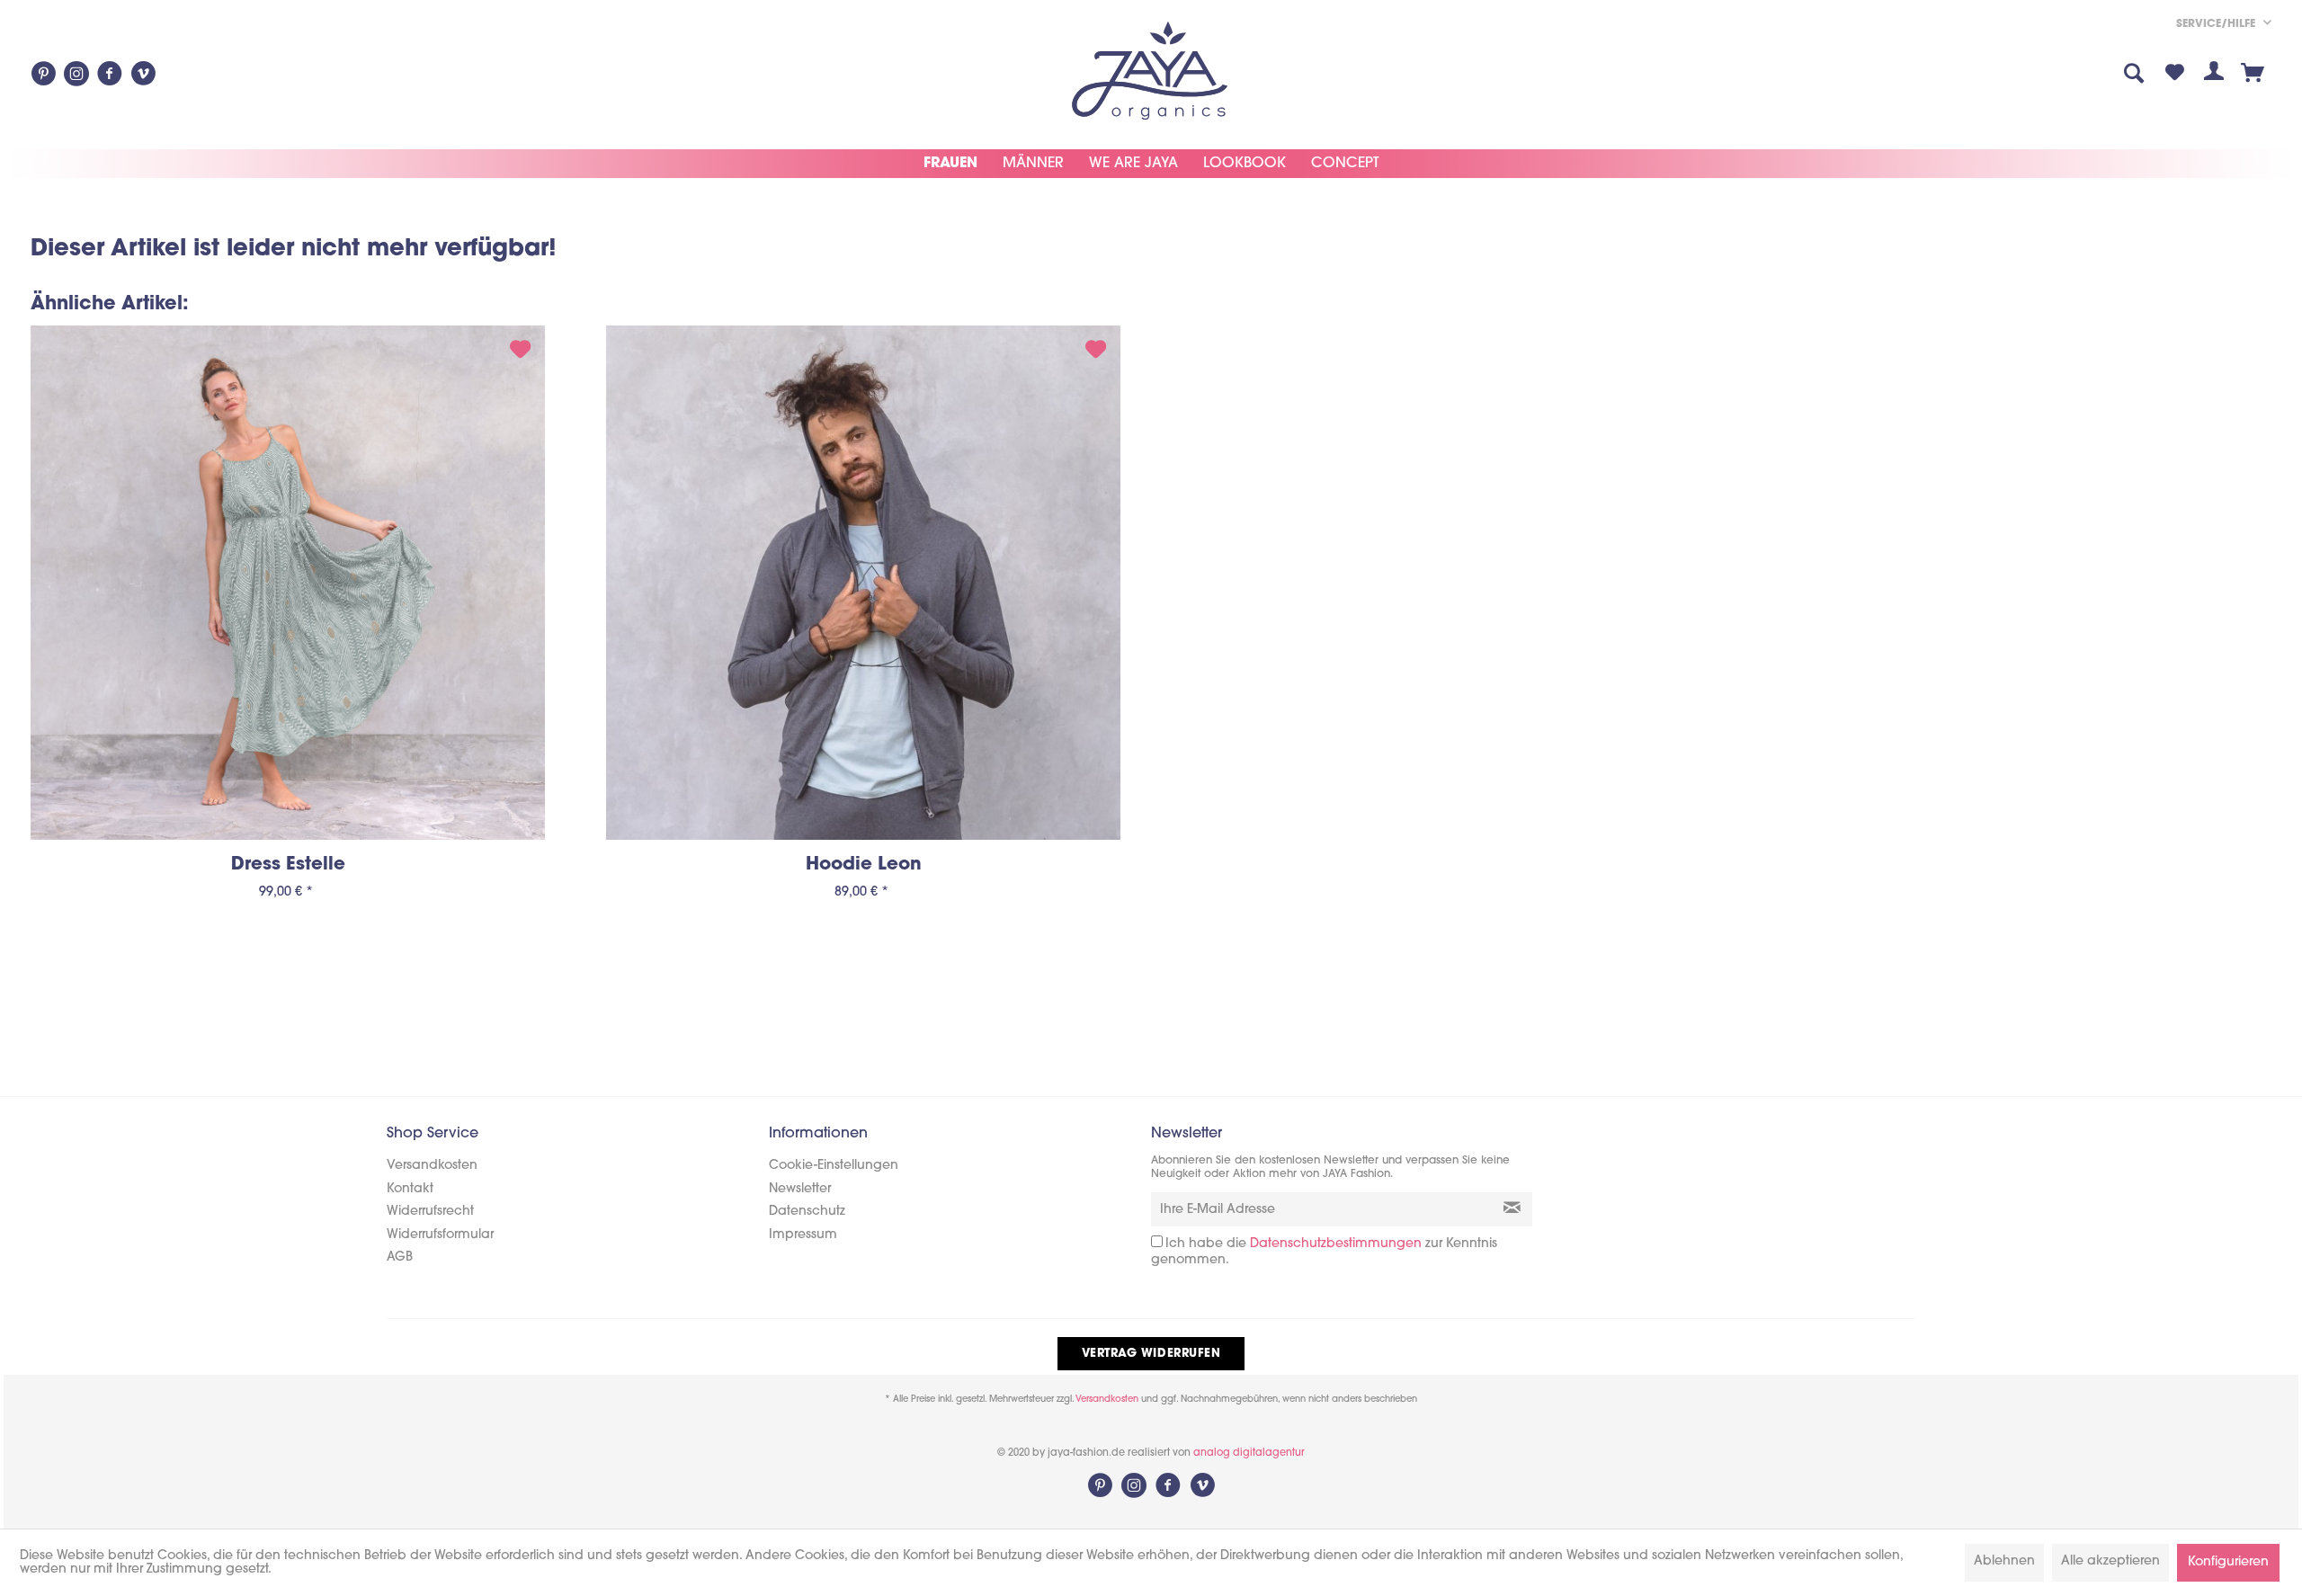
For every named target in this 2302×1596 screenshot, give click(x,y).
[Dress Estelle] (288, 583)
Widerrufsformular (440, 1235)
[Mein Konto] (2214, 75)
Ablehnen (2004, 1561)
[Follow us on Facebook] (110, 74)
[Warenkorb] (2253, 75)
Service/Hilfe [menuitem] (2217, 24)
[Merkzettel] (2174, 75)
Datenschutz (807, 1212)
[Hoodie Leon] (863, 583)
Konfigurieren (2228, 1562)
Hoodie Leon (864, 865)
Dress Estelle (288, 865)
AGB (400, 1257)
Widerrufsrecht (430, 1212)
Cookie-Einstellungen (834, 1166)
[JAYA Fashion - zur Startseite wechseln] (1151, 73)
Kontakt (410, 1189)
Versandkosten (432, 1166)
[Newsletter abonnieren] (1512, 1209)
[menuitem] (2094, 75)
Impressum (803, 1235)
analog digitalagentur (1249, 1453)
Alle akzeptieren (2110, 1561)
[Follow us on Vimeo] (143, 74)
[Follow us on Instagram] (76, 74)
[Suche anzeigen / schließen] (2135, 75)
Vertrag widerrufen (1151, 1354)
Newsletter (800, 1189)
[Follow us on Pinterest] (43, 74)
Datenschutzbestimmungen (1336, 1244)
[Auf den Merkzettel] (520, 352)
